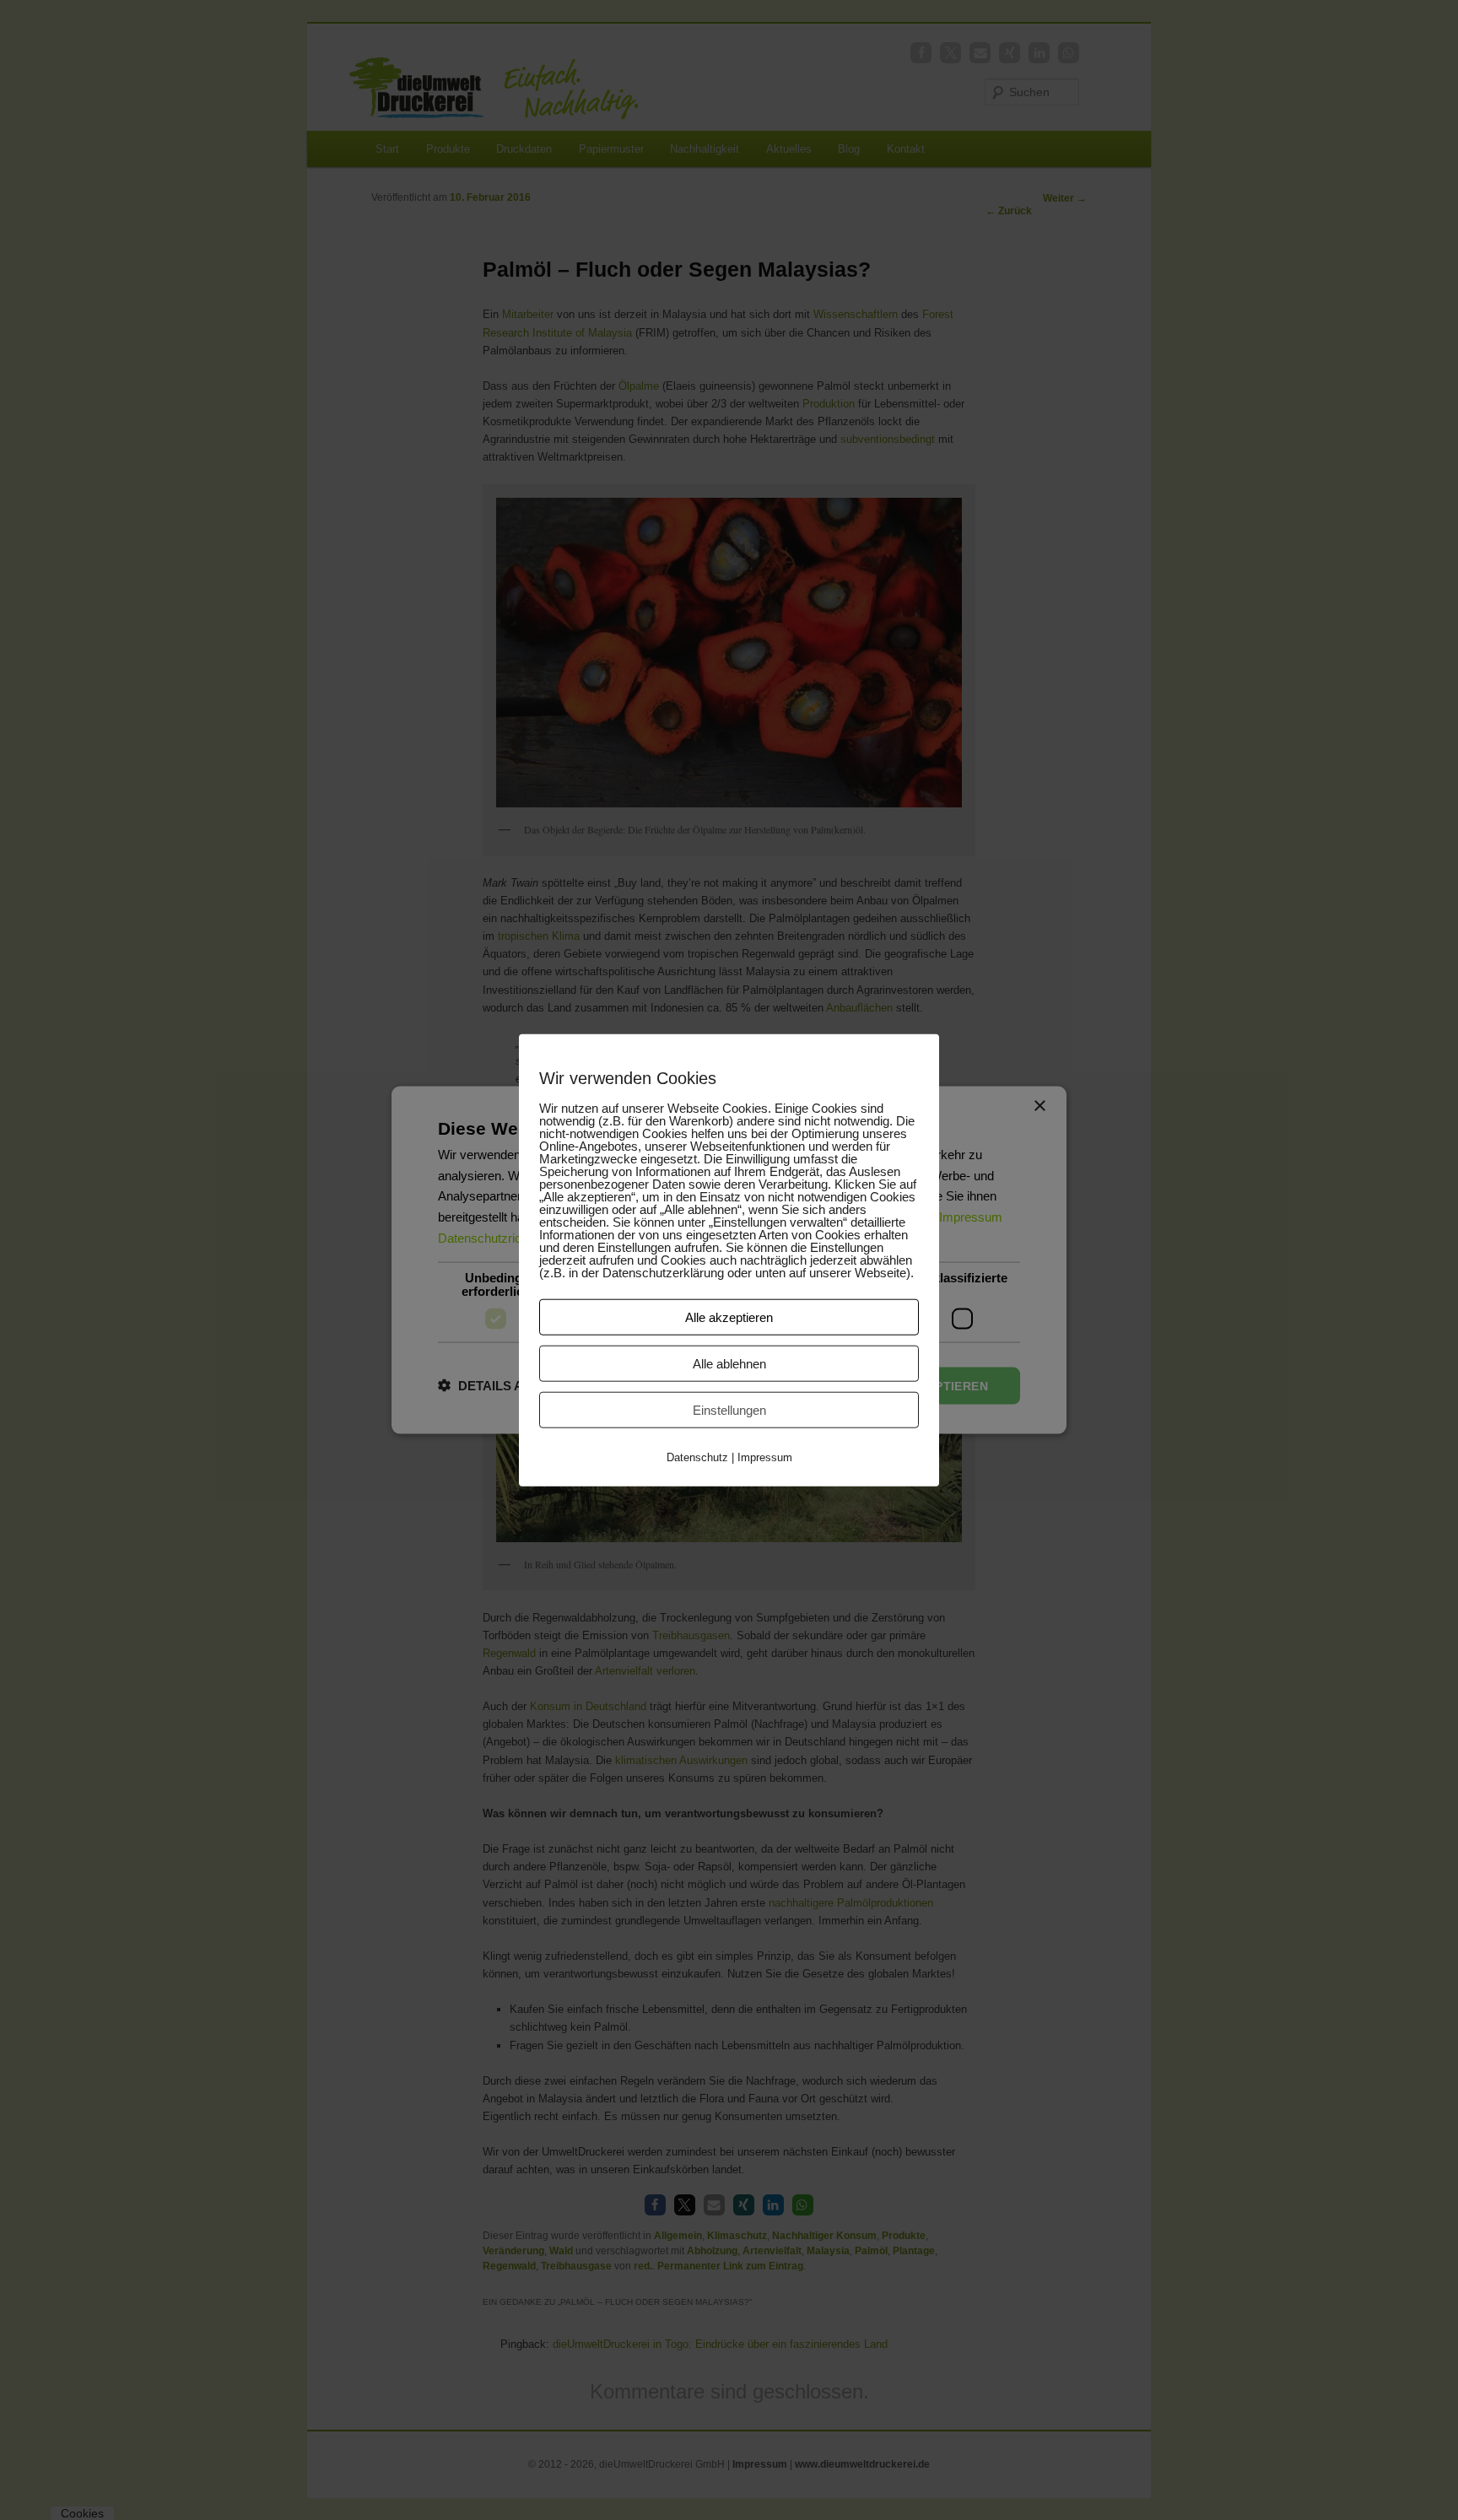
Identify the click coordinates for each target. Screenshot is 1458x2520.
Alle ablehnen (729, 1364)
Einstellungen (729, 1410)
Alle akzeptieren (729, 1317)
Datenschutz (697, 1457)
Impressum (765, 1457)
